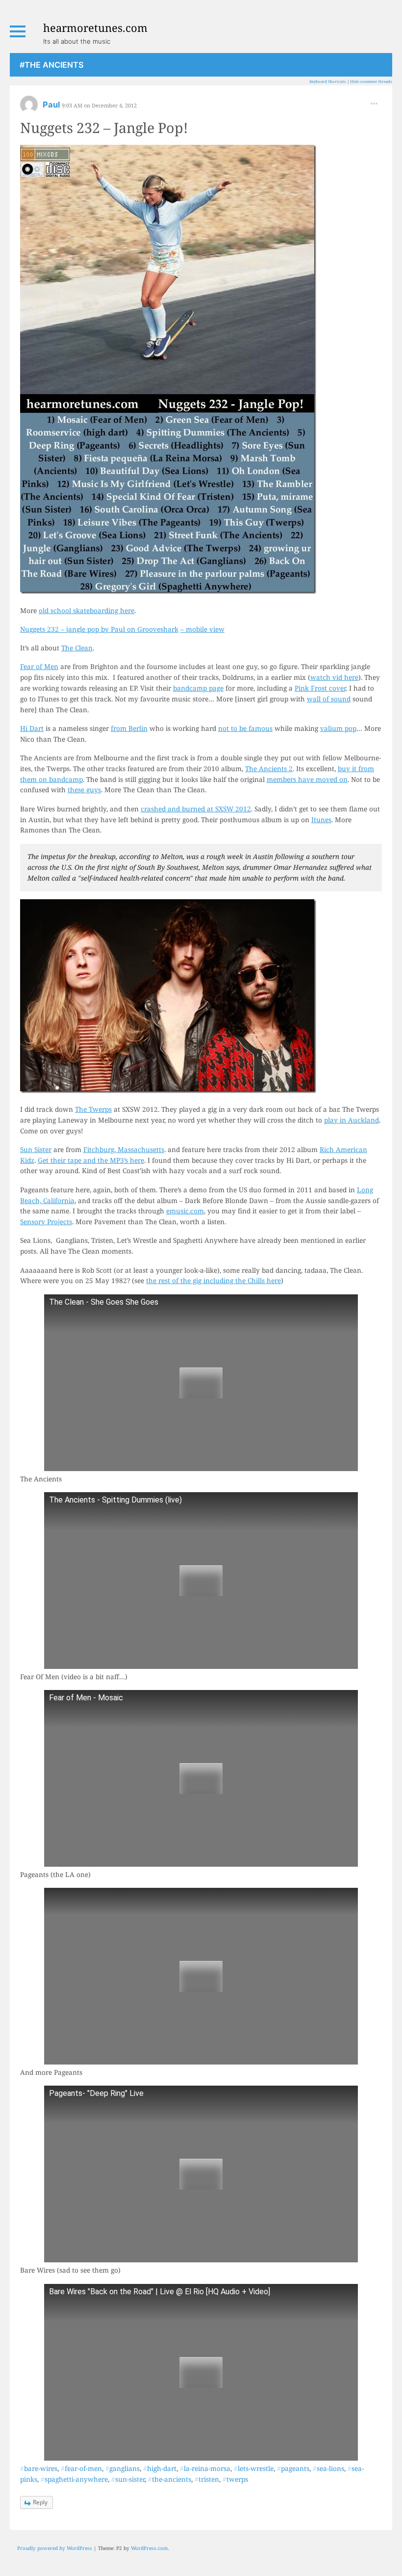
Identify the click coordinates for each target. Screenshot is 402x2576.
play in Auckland (352, 1120)
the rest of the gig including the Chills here (214, 1280)
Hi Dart (32, 728)
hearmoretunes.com (95, 27)
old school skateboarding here (87, 610)
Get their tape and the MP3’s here (91, 1160)
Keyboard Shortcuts (328, 81)
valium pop (338, 728)
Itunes (321, 819)
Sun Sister (36, 1149)
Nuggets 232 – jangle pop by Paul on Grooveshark (99, 629)
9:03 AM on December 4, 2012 (99, 105)
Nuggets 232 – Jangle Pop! (104, 127)
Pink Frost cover (320, 688)
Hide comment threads (371, 81)
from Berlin (129, 728)
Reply (40, 2502)
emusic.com (185, 1211)
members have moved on (307, 779)
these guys (84, 790)
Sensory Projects (46, 1221)
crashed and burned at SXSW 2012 (196, 809)
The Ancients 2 (269, 768)
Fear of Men (39, 666)
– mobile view (202, 629)
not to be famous (245, 728)
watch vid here (334, 677)
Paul (52, 105)
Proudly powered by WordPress (55, 2548)
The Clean (77, 648)
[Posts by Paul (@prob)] (29, 108)
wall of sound (329, 699)
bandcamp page (198, 688)
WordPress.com (149, 2548)
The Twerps (93, 1109)
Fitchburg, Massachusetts (124, 1149)
